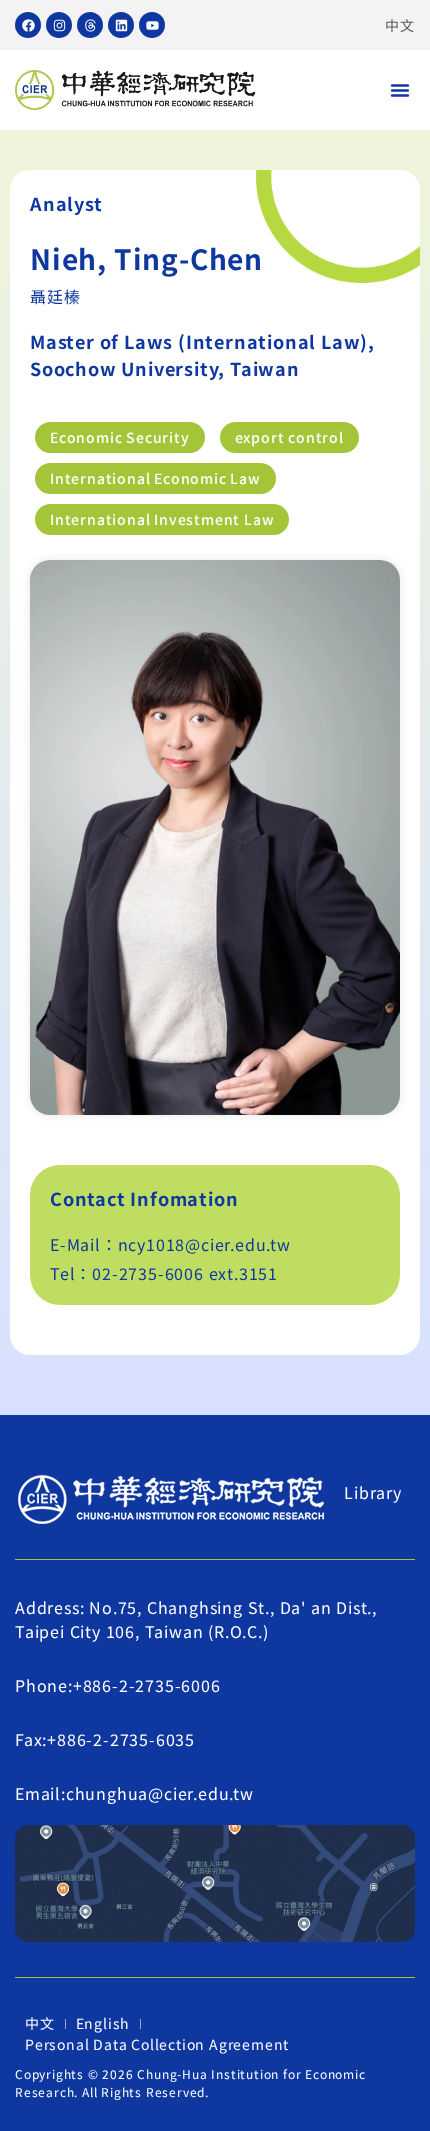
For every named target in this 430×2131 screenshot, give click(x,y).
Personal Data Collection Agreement (157, 2044)
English (103, 2023)
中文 (400, 25)
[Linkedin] (121, 25)
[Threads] (90, 25)
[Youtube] (152, 25)
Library (373, 1492)
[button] (400, 90)
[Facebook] (28, 25)
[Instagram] (59, 25)
